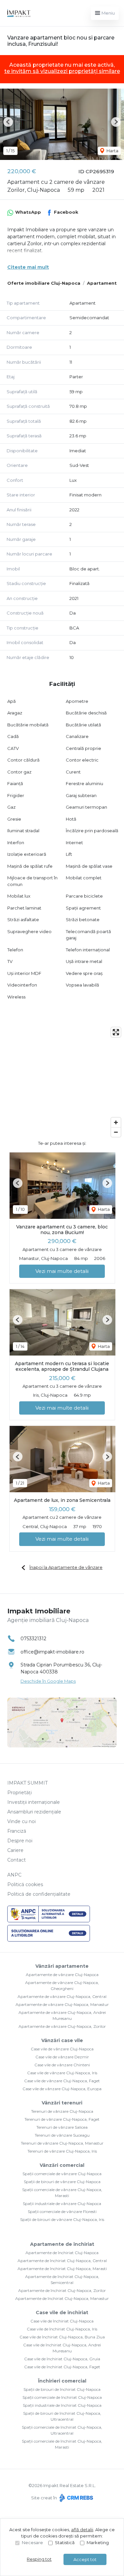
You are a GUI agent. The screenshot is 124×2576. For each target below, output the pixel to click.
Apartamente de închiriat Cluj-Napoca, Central (62, 2261)
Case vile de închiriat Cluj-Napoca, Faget (62, 2367)
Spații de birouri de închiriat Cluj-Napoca (62, 2389)
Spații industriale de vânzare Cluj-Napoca (62, 2204)
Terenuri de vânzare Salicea (62, 2127)
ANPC (14, 1875)
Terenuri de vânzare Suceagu (62, 2135)
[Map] (62, 1082)
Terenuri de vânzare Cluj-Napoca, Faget (62, 2119)
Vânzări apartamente (62, 1966)
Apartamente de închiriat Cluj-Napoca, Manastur (62, 2298)
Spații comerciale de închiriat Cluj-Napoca (62, 2397)
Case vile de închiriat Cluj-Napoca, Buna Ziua (62, 2337)
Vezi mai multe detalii (62, 1271)
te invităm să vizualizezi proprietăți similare (62, 71)
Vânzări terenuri (62, 2103)
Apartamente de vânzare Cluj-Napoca (62, 1975)
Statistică (65, 2542)
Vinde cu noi (21, 1821)
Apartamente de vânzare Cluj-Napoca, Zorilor (62, 2026)
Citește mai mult (28, 267)
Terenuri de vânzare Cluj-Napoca (62, 2111)
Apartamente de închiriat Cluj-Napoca (62, 2253)
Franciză (17, 1831)
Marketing (98, 2542)
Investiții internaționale (34, 1802)
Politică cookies (25, 1884)
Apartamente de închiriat (62, 2244)
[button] (8, 122)
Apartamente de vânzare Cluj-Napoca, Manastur (62, 2004)
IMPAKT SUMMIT (27, 1783)
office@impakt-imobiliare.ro (52, 1652)
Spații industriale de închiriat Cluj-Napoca (62, 2405)
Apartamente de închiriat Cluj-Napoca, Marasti (62, 2269)
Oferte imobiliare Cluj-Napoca (44, 283)
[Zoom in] (116, 1122)
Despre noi (20, 1841)
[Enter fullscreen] (116, 1032)
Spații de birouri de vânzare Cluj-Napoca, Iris (62, 2219)
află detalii (82, 2530)
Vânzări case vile (62, 2040)
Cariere (15, 1850)
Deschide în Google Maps (48, 1681)
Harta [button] (112, 151)
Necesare (32, 2542)
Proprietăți (20, 1793)
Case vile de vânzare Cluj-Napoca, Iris (62, 2073)
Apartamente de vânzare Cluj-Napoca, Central (62, 1996)
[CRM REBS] (76, 2498)
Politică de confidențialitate (39, 1894)
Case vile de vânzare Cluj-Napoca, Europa (62, 2089)
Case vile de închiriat (62, 2313)
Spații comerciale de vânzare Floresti (62, 2211)
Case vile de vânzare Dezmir (62, 2057)
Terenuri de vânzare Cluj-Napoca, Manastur (62, 2143)
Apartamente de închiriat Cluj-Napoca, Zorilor (62, 2290)
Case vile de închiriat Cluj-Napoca (62, 2321)
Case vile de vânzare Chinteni (62, 2065)
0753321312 (33, 1639)
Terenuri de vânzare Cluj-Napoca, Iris (62, 2151)
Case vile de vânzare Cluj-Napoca (62, 2049)
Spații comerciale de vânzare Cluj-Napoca (62, 2174)
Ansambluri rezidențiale (34, 1812)
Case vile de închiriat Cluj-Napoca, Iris (62, 2329)
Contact (17, 1860)
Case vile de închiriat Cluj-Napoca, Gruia (62, 2359)
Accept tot (85, 2559)
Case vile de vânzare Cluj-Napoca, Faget (62, 2081)
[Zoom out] (116, 1132)
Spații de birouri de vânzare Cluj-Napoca (62, 2182)
